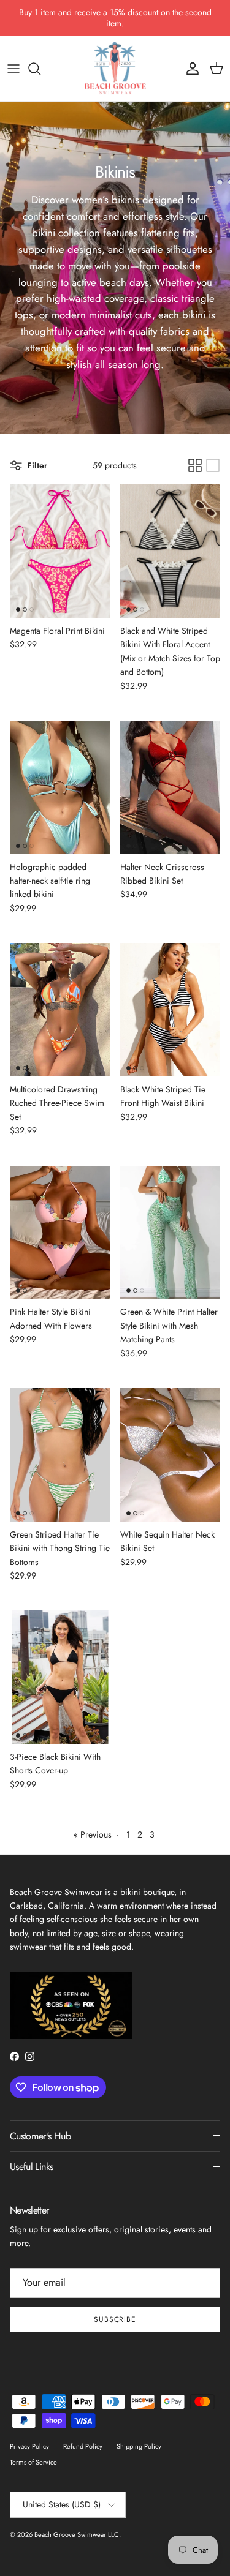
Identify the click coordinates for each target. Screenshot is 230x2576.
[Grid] (195, 465)
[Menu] (13, 69)
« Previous (93, 1834)
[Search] (40, 69)
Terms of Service (33, 2462)
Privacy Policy (29, 2446)
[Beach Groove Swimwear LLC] (115, 69)
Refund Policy (83, 2446)
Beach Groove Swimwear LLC (77, 2534)
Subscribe (115, 2319)
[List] (213, 465)
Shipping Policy (139, 2446)
